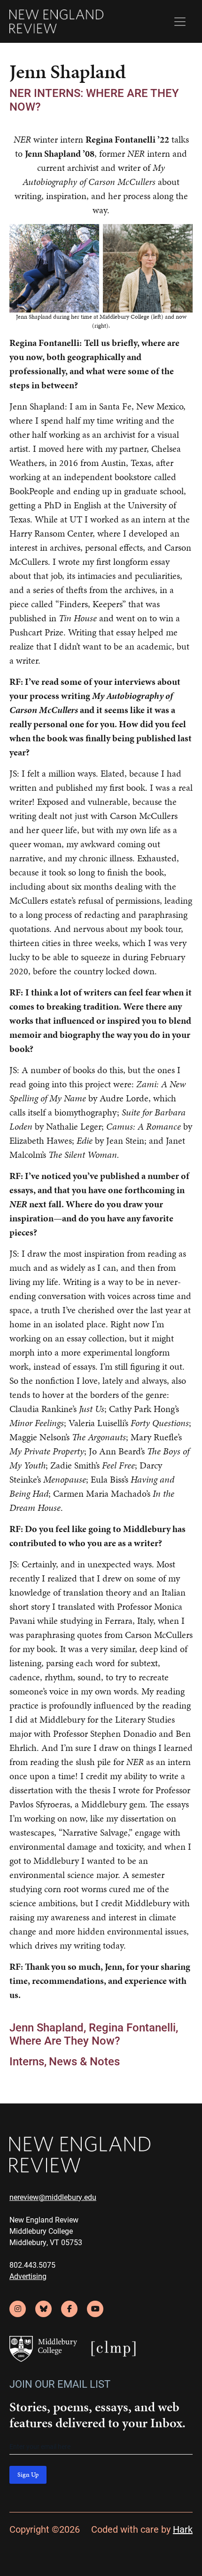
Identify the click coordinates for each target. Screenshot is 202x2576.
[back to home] (56, 21)
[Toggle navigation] (180, 22)
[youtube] (95, 2309)
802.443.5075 (32, 2265)
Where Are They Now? (65, 2040)
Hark (183, 2529)
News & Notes (84, 2061)
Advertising (28, 2276)
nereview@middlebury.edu (53, 2197)
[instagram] (18, 2309)
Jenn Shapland (47, 2027)
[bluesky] (43, 2309)
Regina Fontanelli (132, 2027)
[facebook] (69, 2309)
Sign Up (28, 2475)
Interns (27, 2061)
